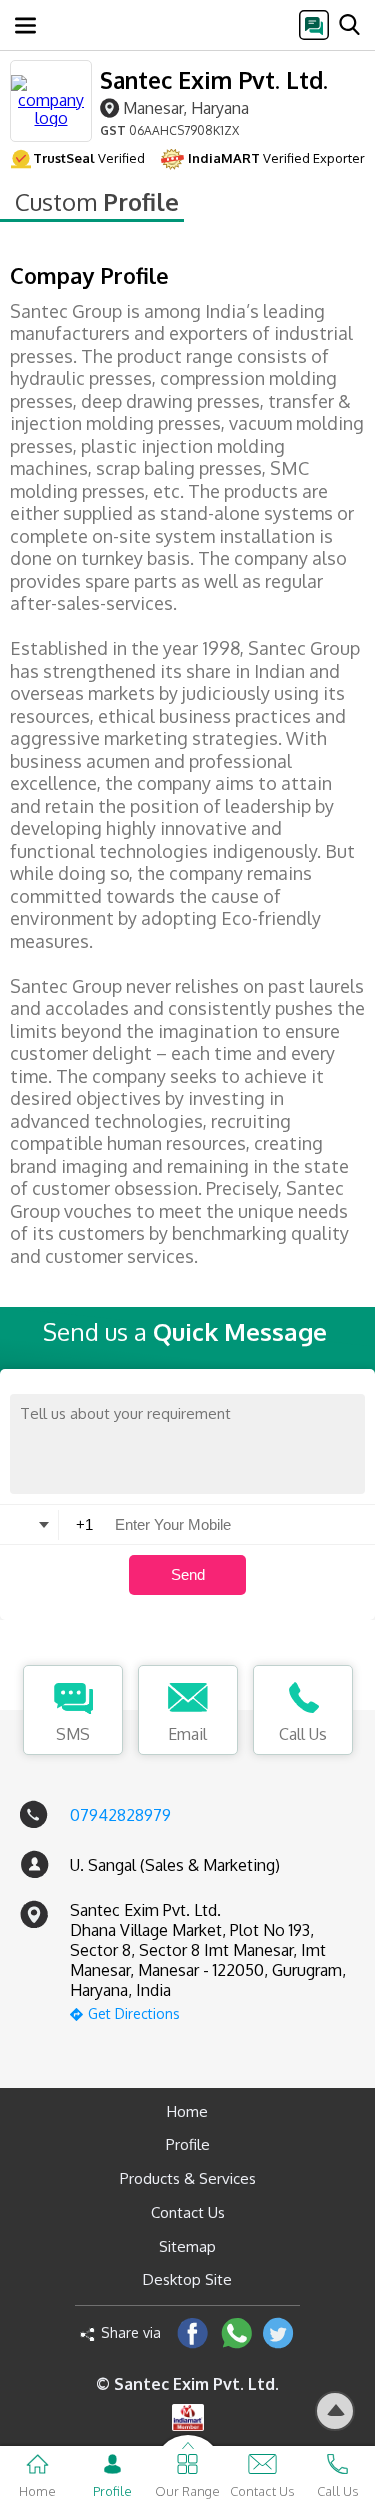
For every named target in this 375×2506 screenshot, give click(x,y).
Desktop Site (187, 2279)
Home (187, 2111)
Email (187, 1734)
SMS (73, 1734)
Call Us (303, 1734)
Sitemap (187, 2246)
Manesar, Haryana (186, 107)
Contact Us (188, 2212)
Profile (188, 2144)
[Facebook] (192, 2332)
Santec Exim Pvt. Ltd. (214, 79)
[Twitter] (278, 2332)
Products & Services (188, 2178)
